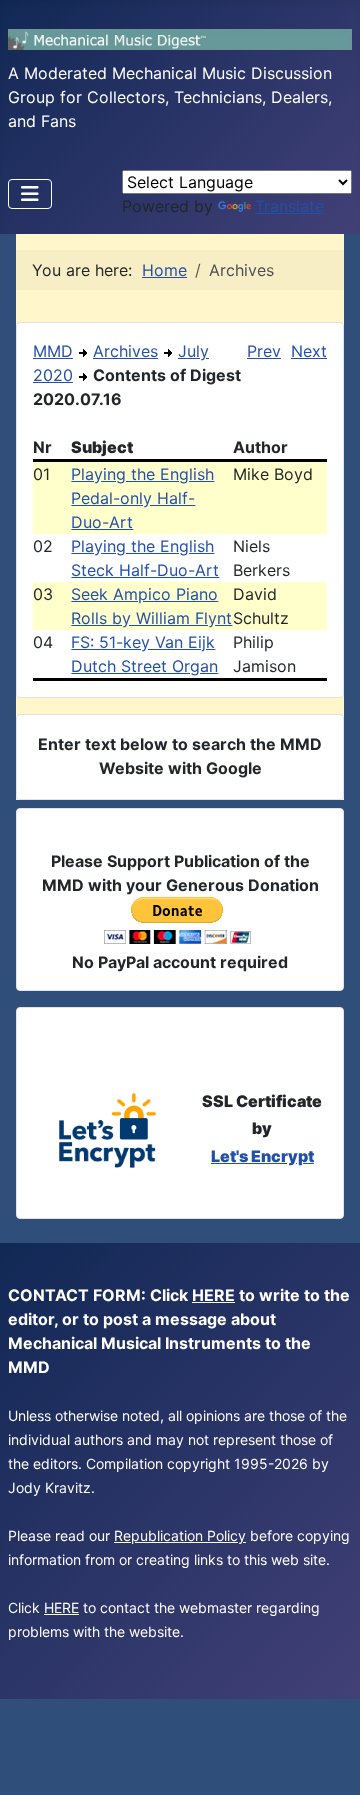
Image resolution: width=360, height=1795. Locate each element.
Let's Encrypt (262, 1156)
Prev (264, 351)
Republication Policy (180, 1535)
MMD (53, 351)
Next (309, 351)
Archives (125, 351)
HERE (213, 1295)
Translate (289, 206)
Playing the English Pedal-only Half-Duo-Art (142, 498)
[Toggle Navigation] (30, 194)
